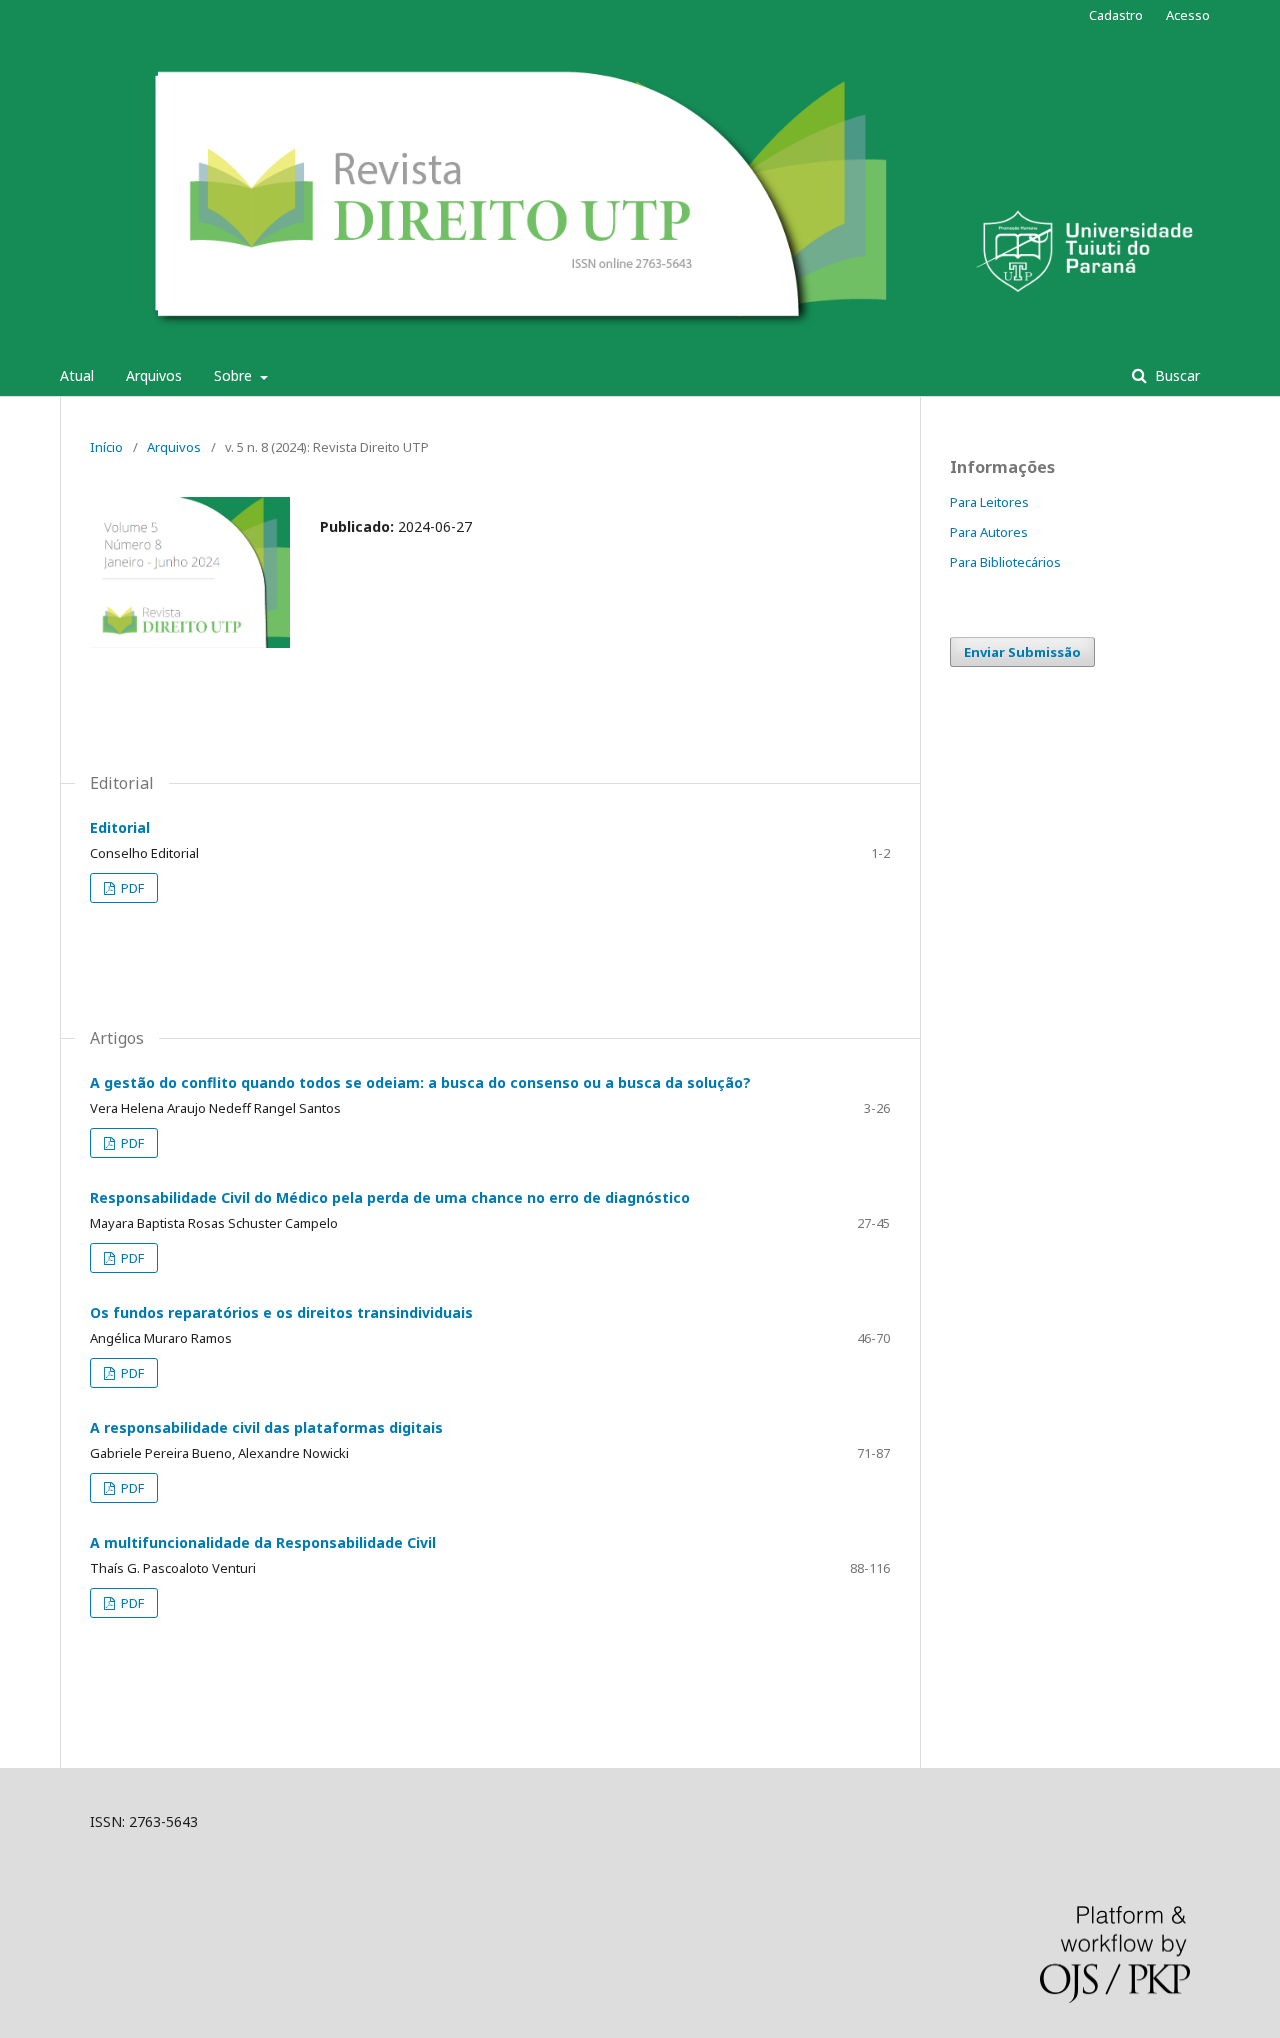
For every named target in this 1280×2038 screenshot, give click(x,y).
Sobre (235, 375)
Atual (77, 375)
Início (106, 447)
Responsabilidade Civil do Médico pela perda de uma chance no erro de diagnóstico (390, 1197)
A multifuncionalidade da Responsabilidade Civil (263, 1542)
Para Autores (989, 532)
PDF (131, 888)
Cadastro (1116, 15)
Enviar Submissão (1022, 652)
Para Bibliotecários (1005, 562)
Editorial (120, 827)
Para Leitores (989, 502)
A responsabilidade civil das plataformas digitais (266, 1427)
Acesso (1188, 15)
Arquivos (154, 375)
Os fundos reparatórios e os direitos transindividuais (281, 1312)
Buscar (1175, 375)
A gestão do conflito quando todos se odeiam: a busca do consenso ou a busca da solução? (420, 1082)
